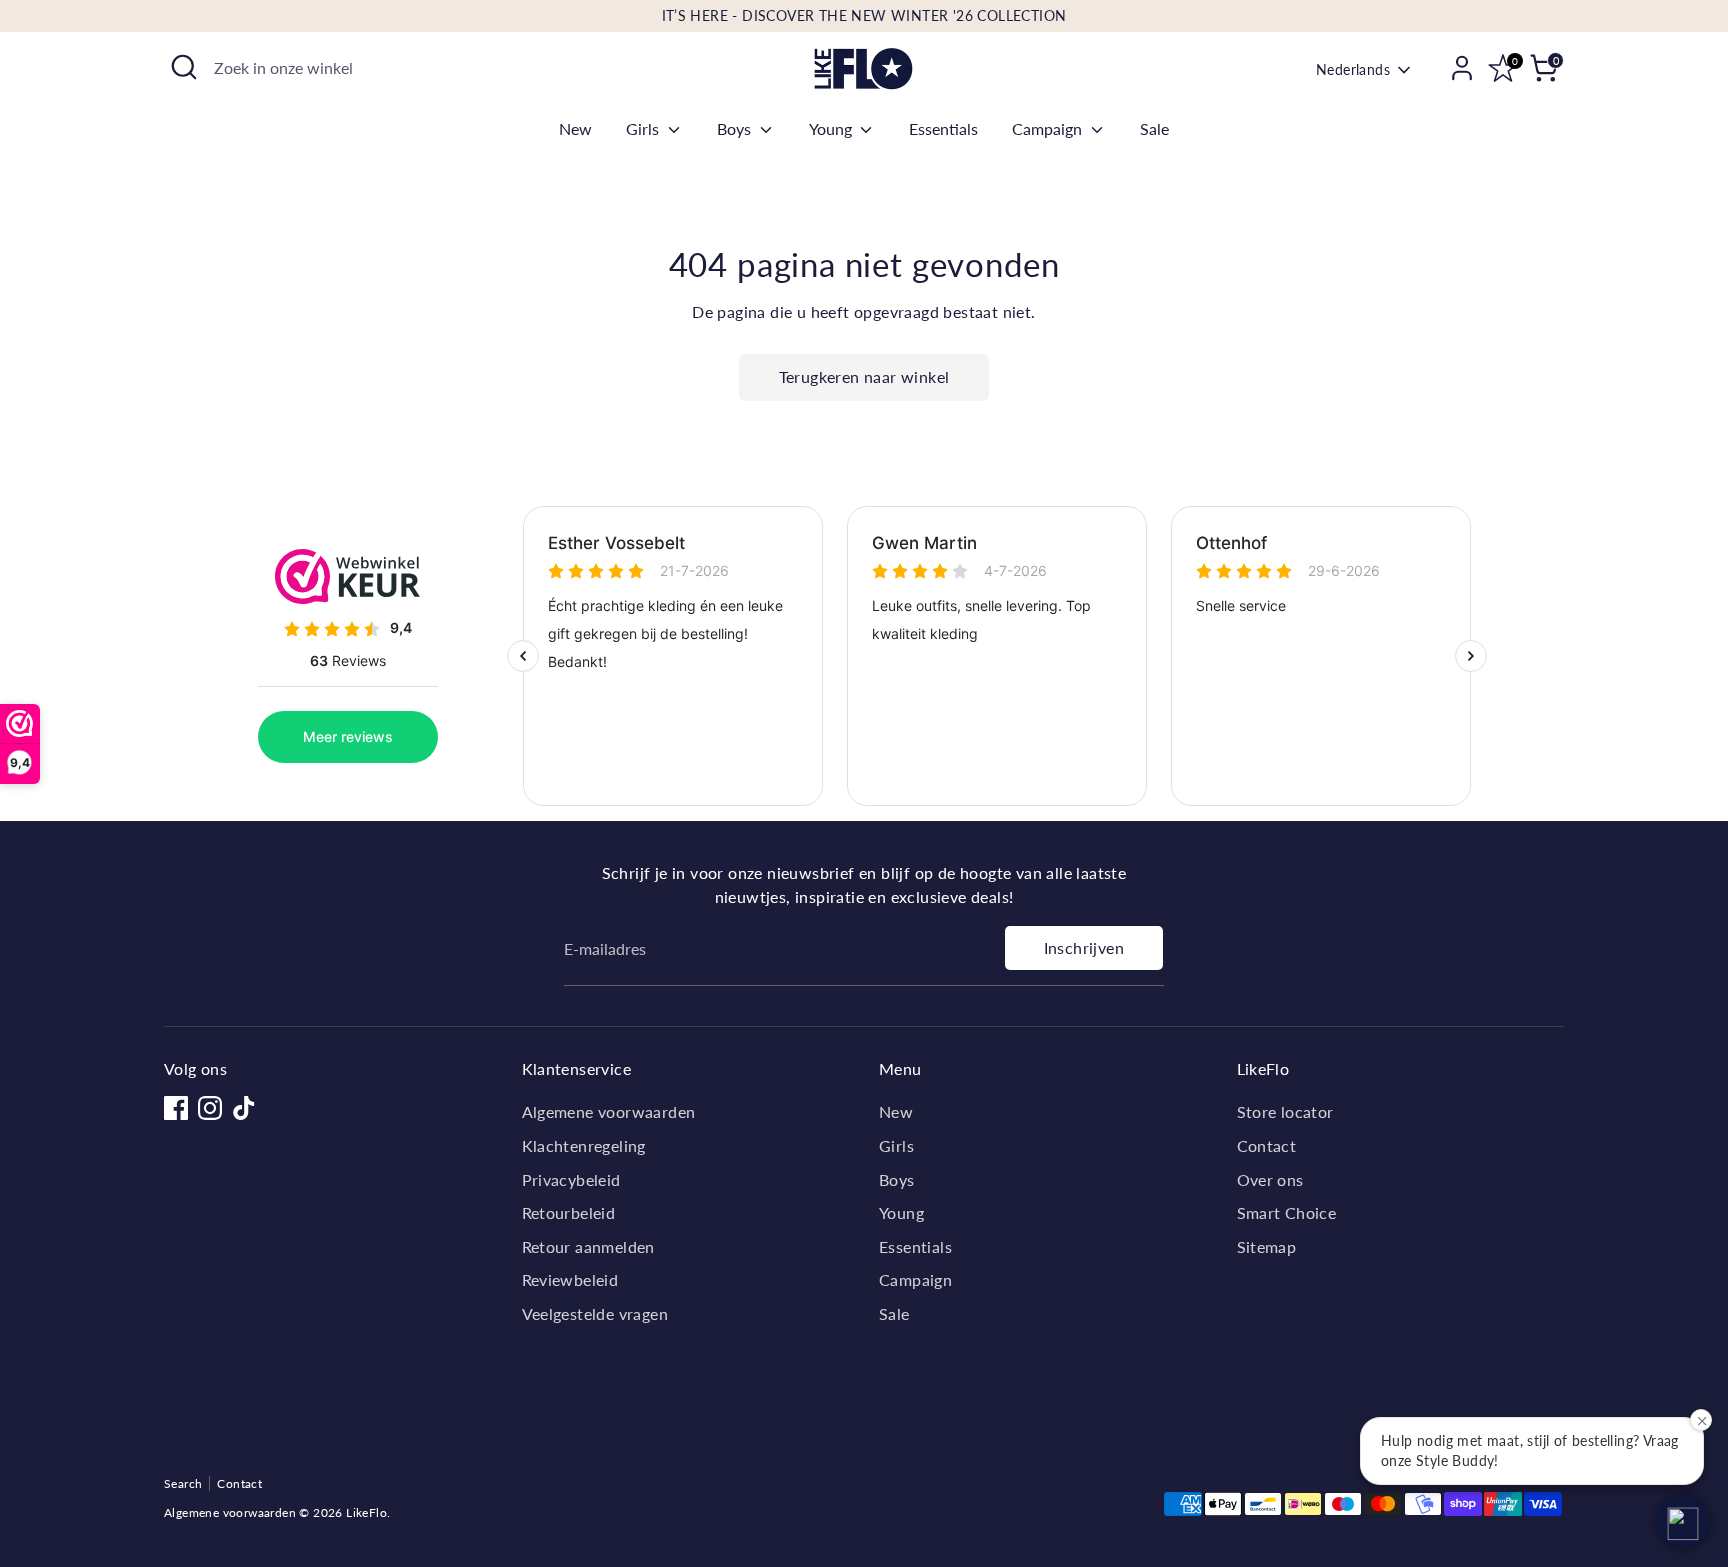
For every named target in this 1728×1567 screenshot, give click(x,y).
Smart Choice (1287, 1212)
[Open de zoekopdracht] (184, 67)
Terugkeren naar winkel (864, 376)
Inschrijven (1084, 947)
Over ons (1270, 1179)
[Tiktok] (244, 1108)
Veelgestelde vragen (595, 1313)
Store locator (1285, 1111)
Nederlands (1353, 69)
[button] (1683, 1522)
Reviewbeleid (570, 1279)
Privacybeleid (571, 1179)
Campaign (1049, 128)
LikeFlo (366, 1512)
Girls (644, 128)
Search (183, 1483)
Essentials (943, 128)
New (575, 128)
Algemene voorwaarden (609, 1111)
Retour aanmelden (588, 1246)
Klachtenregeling (584, 1145)
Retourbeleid (569, 1212)
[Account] (1462, 68)
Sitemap (1267, 1246)
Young (832, 128)
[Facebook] (176, 1108)
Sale (1154, 128)
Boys (736, 128)
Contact (1267, 1145)
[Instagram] (210, 1108)
